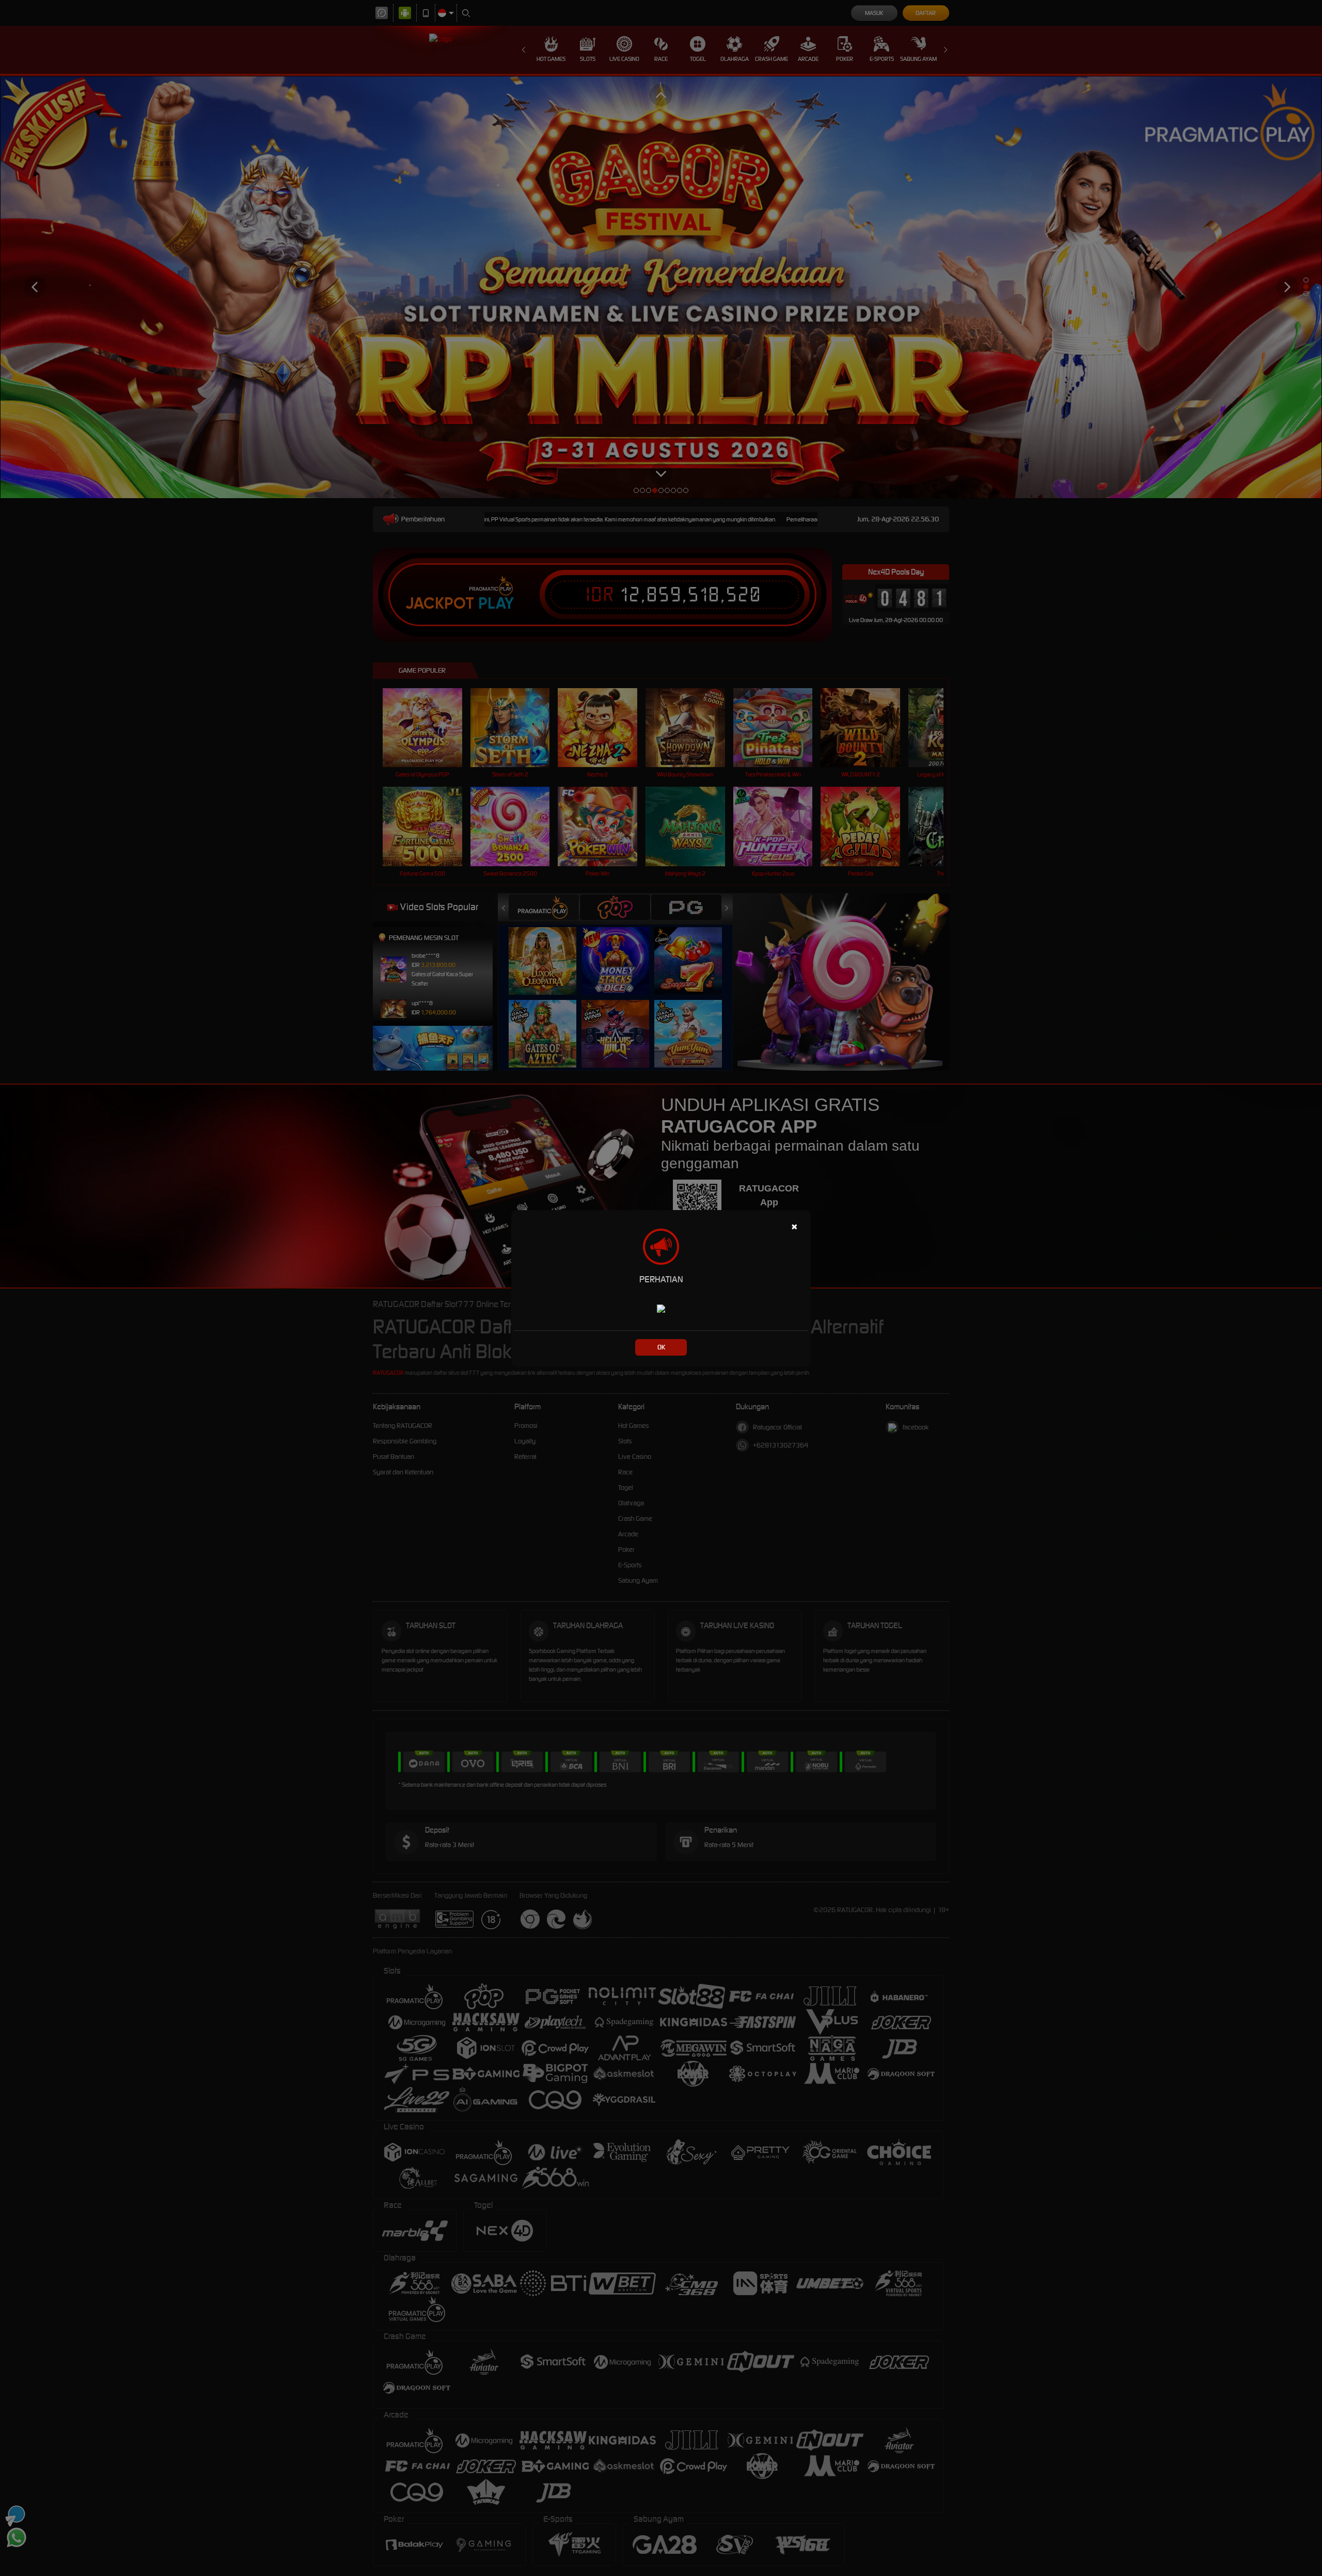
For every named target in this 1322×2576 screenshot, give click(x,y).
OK (661, 1347)
